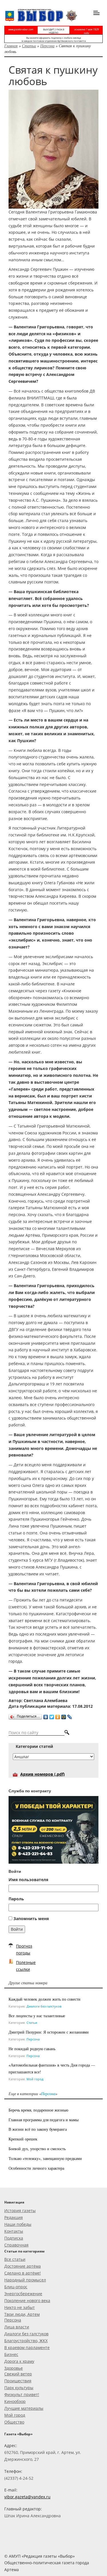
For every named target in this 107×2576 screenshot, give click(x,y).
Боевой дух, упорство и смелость (37, 2149)
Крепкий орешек (23, 2139)
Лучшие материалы (24, 2408)
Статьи (29, 46)
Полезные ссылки (26, 1966)
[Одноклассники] (58, 1716)
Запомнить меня (31, 1919)
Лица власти (17, 2327)
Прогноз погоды (24, 1949)
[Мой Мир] (64, 1716)
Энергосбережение (23, 2294)
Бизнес (11, 2354)
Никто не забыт (20, 2307)
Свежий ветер (18, 2374)
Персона (47, 46)
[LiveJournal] (70, 1716)
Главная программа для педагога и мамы (44, 2120)
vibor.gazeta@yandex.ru (27, 2497)
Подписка (14, 2238)
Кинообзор (15, 2401)
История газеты (20, 2211)
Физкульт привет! (22, 2394)
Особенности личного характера (36, 2168)
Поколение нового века (27, 2300)
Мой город (35, 2079)
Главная (11, 46)
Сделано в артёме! (23, 2273)
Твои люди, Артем (22, 2314)
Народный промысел (25, 2280)
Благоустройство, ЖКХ (26, 2341)
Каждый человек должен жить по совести (45, 1999)
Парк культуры (19, 2388)
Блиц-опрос (16, 2287)
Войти (17, 1929)
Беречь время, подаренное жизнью (38, 2110)
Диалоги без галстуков (44, 2006)
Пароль (16, 1899)
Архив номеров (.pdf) (43, 1774)
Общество (14, 2422)
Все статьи (15, 2259)
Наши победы (18, 2224)
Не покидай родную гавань (32, 2049)
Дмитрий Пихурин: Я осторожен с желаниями (49, 2032)
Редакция (14, 2217)
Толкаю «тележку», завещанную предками (45, 2158)
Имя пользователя (28, 1880)
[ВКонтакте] (46, 1716)
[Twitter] (52, 1716)
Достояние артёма (23, 2266)
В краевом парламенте (27, 2347)
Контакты (14, 2231)
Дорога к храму (19, 2361)
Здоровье (14, 2368)
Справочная (16, 2245)
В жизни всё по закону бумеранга (38, 2129)
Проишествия (18, 2381)
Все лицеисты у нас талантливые (37, 2016)
